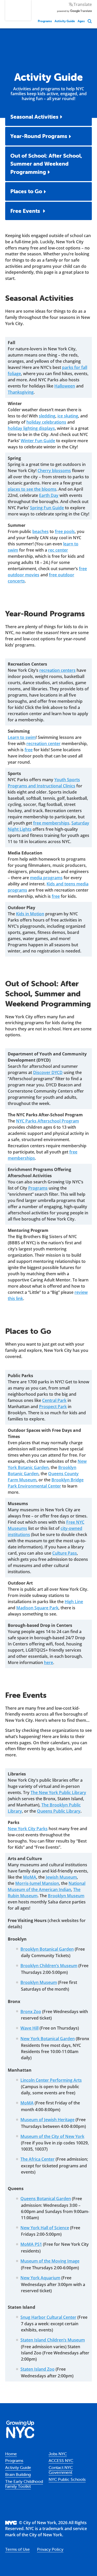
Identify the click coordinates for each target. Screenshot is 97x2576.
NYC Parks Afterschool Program (47, 1121)
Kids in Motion (30, 914)
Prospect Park (53, 1407)
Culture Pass (65, 1553)
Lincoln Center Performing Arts (51, 2080)
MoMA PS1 (31, 2244)
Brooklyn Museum (66, 1896)
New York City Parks (28, 1829)
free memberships (51, 823)
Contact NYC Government (61, 2470)
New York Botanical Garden (48, 2039)
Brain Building (18, 2474)
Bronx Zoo (31, 2012)
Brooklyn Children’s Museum (49, 1966)
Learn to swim (22, 737)
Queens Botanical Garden (46, 2199)
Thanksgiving (21, 392)
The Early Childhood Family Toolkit (24, 2484)
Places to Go (26, 191)
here (48, 1662)
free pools (65, 531)
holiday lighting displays (31, 428)
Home (11, 2454)
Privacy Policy (50, 2549)
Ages (81, 21)
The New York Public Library (58, 1792)
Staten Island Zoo (38, 2369)
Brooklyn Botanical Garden (47, 1949)
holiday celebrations (46, 422)
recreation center (43, 744)
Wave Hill (29, 2028)
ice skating (68, 416)
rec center (58, 550)
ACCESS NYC (61, 2460)
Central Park (54, 1400)
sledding (47, 416)
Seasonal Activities (34, 117)
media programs (46, 878)
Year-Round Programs (39, 136)
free (29, 750)
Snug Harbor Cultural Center (48, 2317)
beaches (40, 531)
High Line (74, 1602)
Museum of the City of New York (52, 2136)
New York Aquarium (40, 2278)
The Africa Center (38, 2159)
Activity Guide (65, 21)
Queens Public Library (59, 1811)
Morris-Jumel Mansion (37, 1883)
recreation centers (57, 670)
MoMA (30, 1877)
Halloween (65, 386)
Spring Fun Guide (47, 508)
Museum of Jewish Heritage (47, 2120)
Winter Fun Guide (38, 441)
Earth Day (49, 495)
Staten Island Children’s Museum (53, 2340)
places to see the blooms (32, 489)
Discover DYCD (48, 1072)
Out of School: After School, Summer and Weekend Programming (46, 164)
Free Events (26, 211)
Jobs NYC (58, 2454)
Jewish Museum (61, 1877)
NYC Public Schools (67, 2479)
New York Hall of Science (45, 2228)
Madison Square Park (37, 1608)
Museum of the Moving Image (50, 2261)
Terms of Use (17, 2549)
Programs (45, 21)
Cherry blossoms (54, 471)
